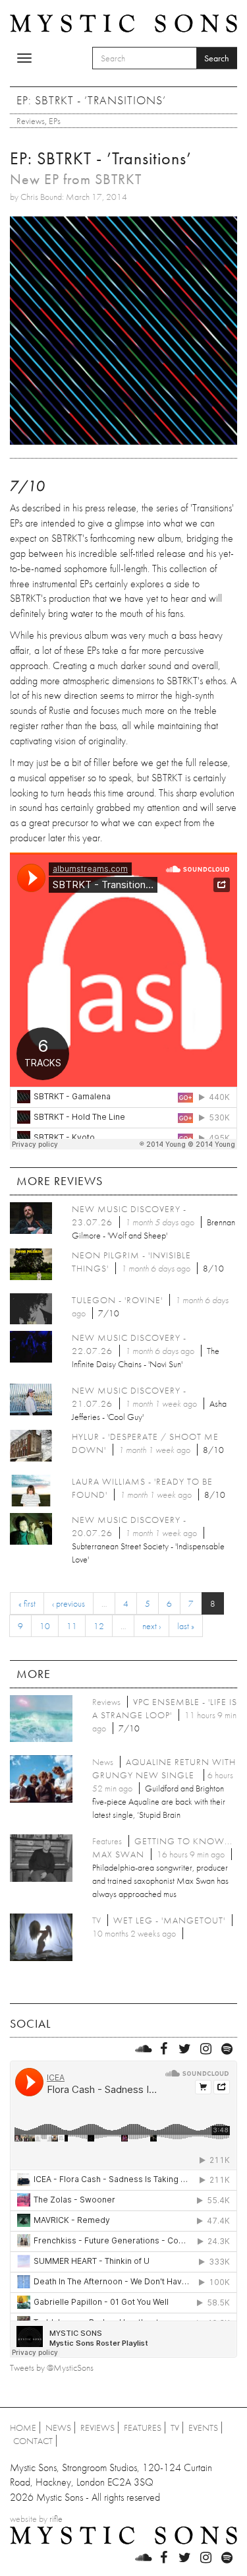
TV (175, 2428)
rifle (56, 2519)
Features (143, 2428)
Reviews (31, 121)
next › (151, 1626)
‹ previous (69, 1603)
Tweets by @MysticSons (52, 2367)
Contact (33, 2441)
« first (27, 1603)
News (58, 2428)
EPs (55, 121)
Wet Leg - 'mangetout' (169, 1920)
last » (186, 1626)
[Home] (123, 22)
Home (23, 2428)
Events (203, 2428)
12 (99, 1626)
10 (45, 1626)
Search (217, 58)
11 (72, 1626)
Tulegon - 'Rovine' (117, 1300)
